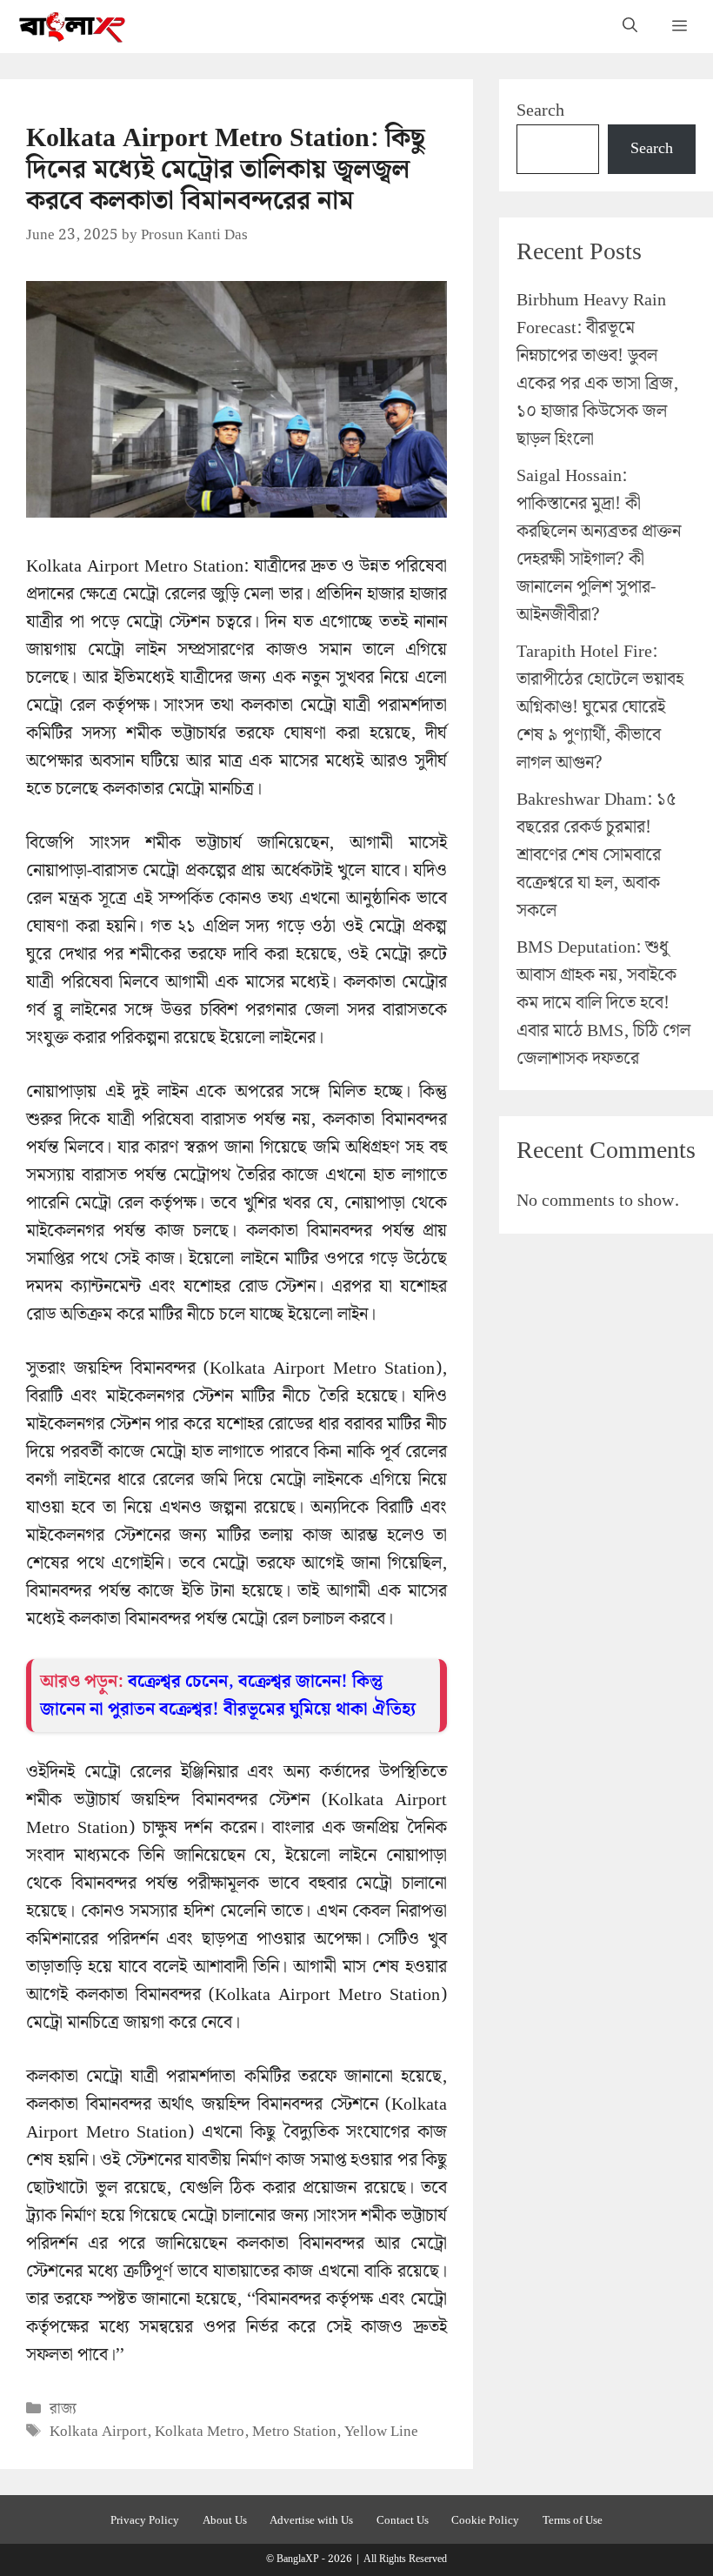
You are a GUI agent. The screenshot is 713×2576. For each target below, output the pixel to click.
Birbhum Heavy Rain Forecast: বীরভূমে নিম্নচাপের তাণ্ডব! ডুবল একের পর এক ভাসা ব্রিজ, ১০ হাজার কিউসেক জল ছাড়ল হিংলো (597, 370)
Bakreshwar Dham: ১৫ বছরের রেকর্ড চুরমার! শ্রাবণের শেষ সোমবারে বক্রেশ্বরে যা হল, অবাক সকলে (596, 855)
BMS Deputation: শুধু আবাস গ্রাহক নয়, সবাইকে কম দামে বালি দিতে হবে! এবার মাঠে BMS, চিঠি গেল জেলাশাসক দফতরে (603, 1003)
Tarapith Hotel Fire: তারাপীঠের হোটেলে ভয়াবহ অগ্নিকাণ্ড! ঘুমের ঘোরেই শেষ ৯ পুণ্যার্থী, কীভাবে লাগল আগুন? (600, 707)
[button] (630, 27)
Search (540, 110)
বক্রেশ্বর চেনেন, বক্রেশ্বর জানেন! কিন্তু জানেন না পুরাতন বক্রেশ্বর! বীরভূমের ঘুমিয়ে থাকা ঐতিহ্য (228, 1696)
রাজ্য (63, 2409)
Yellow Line (381, 2432)
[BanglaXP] (73, 27)
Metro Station (294, 2432)
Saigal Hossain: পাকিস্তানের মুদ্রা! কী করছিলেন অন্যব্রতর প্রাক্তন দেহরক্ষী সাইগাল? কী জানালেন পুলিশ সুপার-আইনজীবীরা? (599, 545)
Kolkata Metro (200, 2432)
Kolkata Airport (98, 2432)
